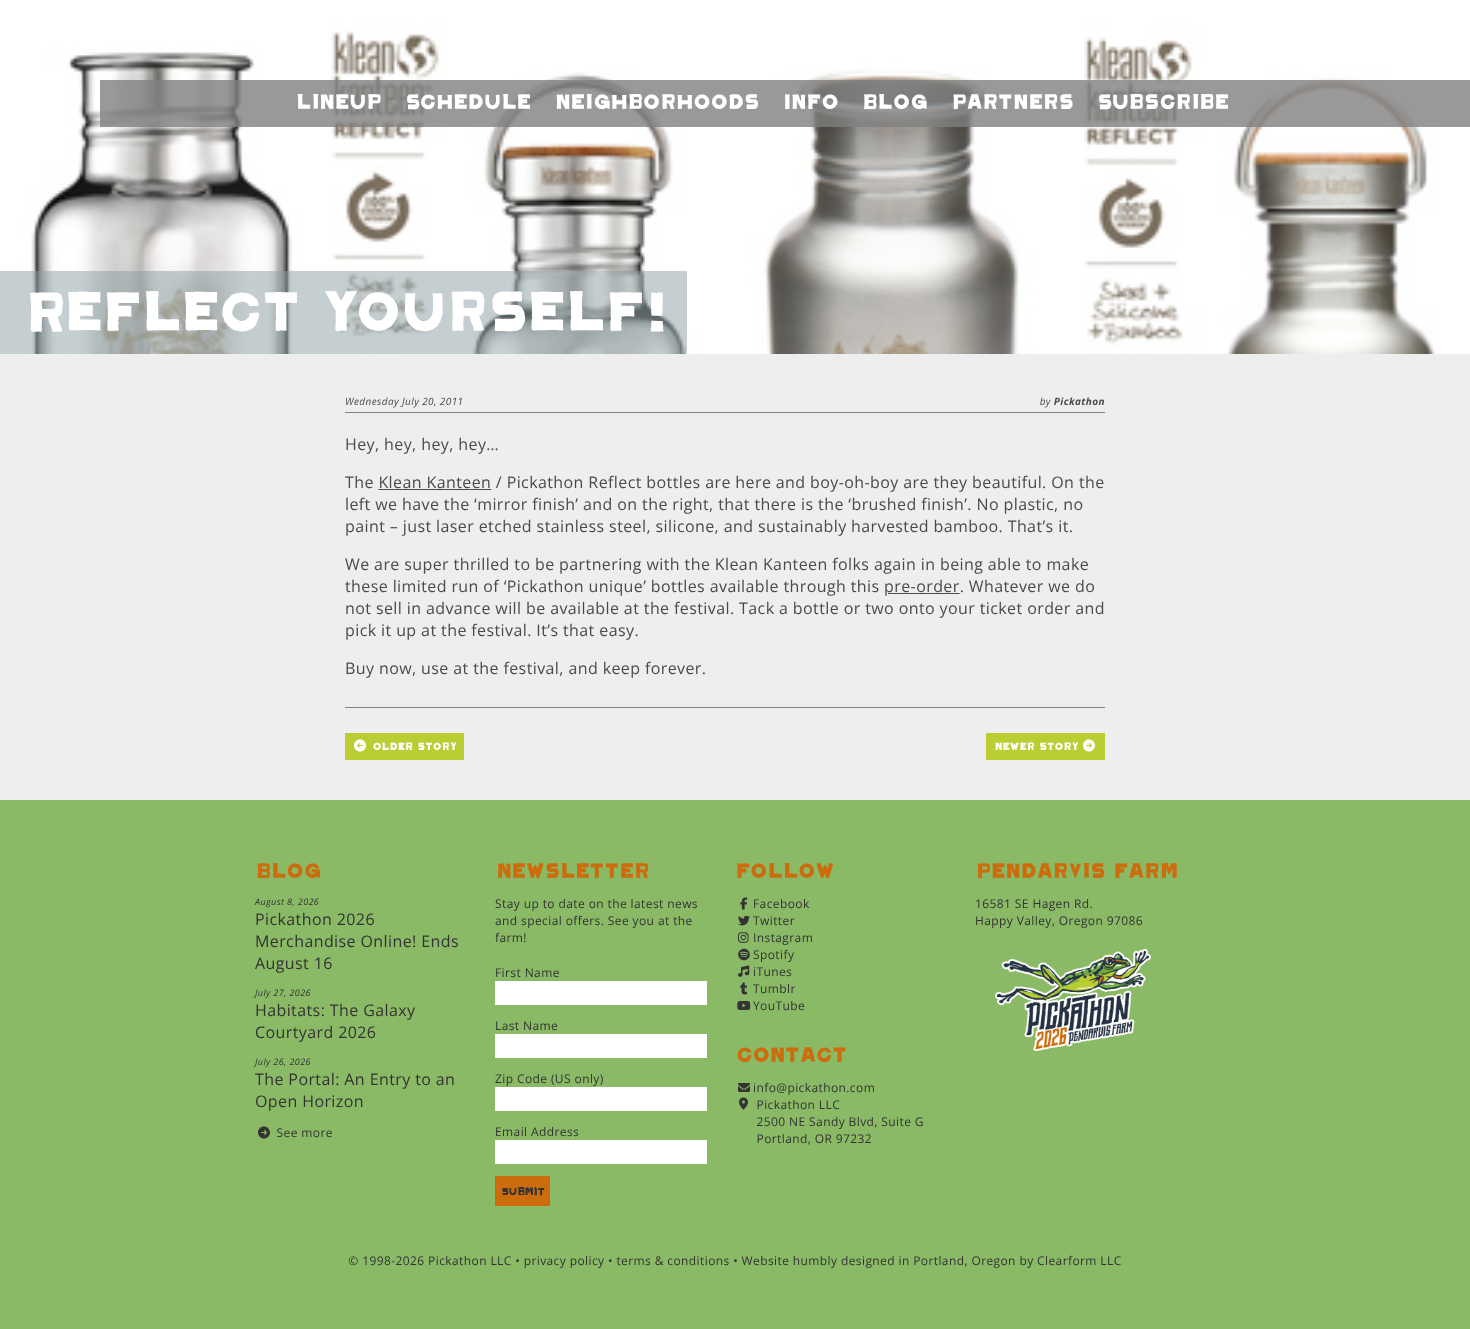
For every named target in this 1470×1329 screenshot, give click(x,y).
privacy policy (564, 1260)
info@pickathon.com (814, 1087)
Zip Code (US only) (549, 1078)
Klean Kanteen (434, 482)
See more (305, 1132)
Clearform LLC (1079, 1260)
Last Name (526, 1025)
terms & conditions (672, 1260)
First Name (527, 972)
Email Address (537, 1131)
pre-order (922, 586)
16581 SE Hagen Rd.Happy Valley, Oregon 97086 (1059, 912)
